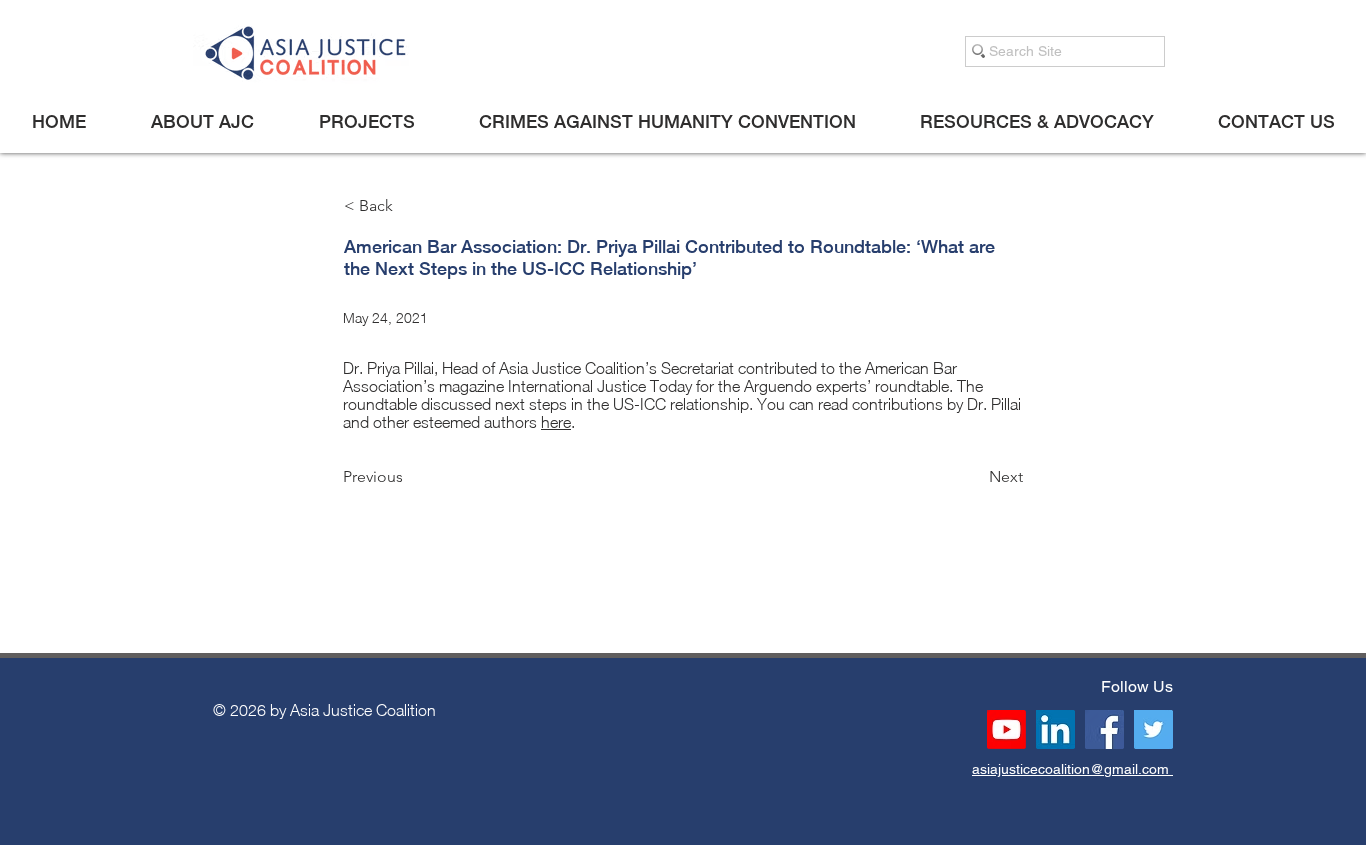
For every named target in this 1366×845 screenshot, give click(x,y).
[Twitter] (1153, 729)
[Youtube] (1006, 729)
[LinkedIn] (1055, 729)
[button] (202, 121)
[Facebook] (1104, 729)
